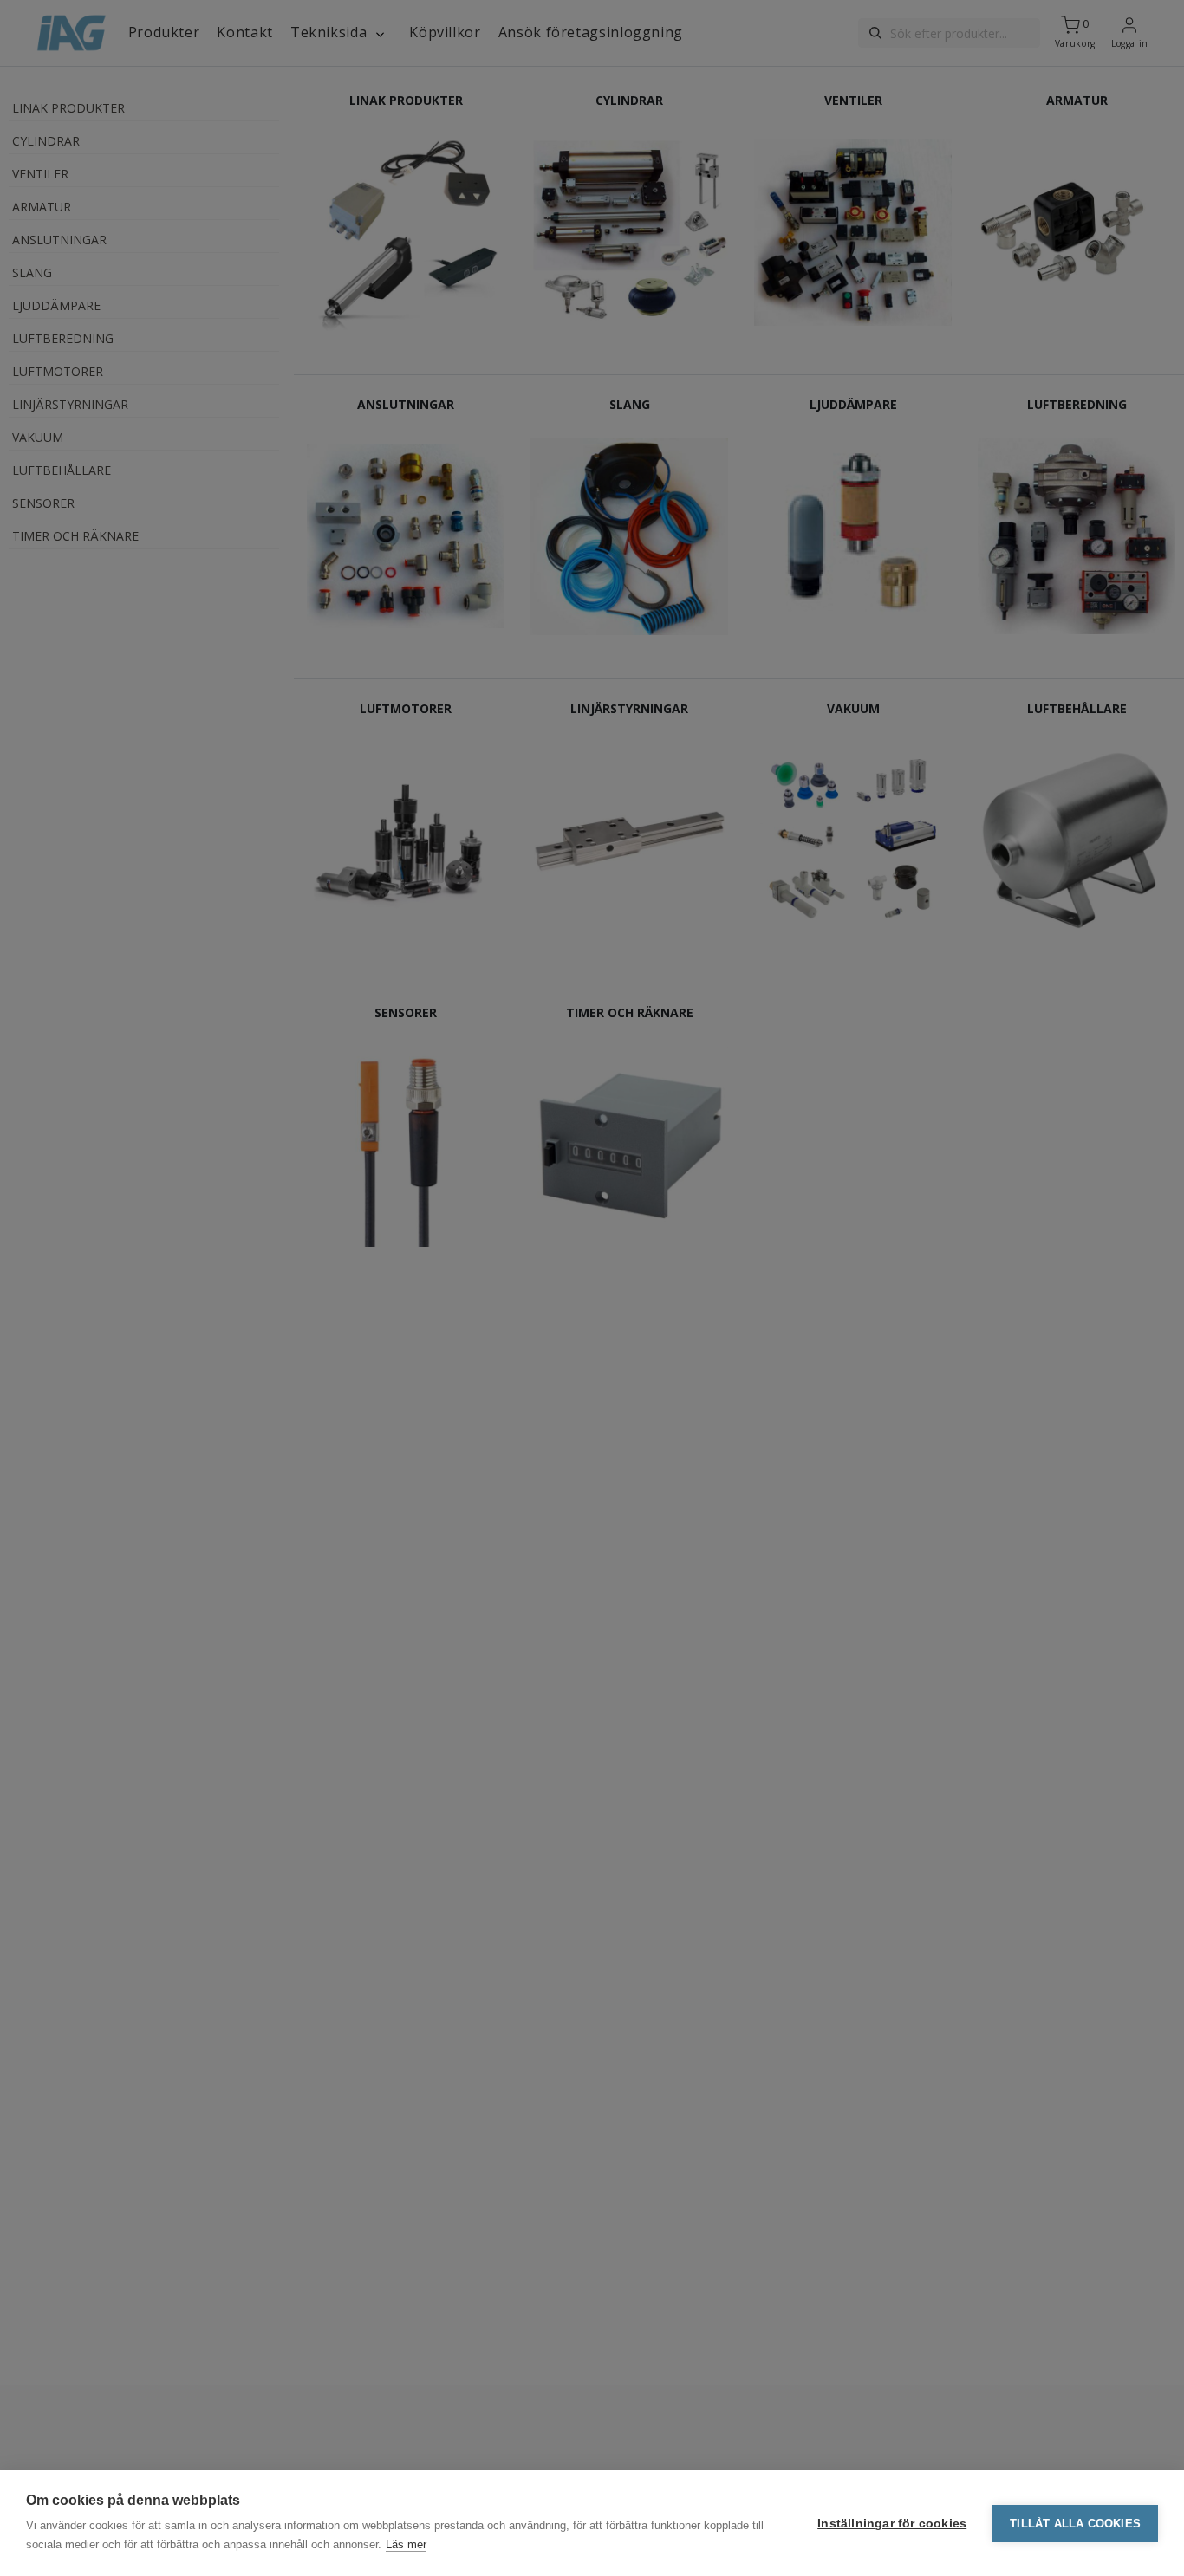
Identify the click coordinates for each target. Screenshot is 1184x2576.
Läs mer (406, 2544)
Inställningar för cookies (892, 2524)
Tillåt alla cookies (1075, 2524)
